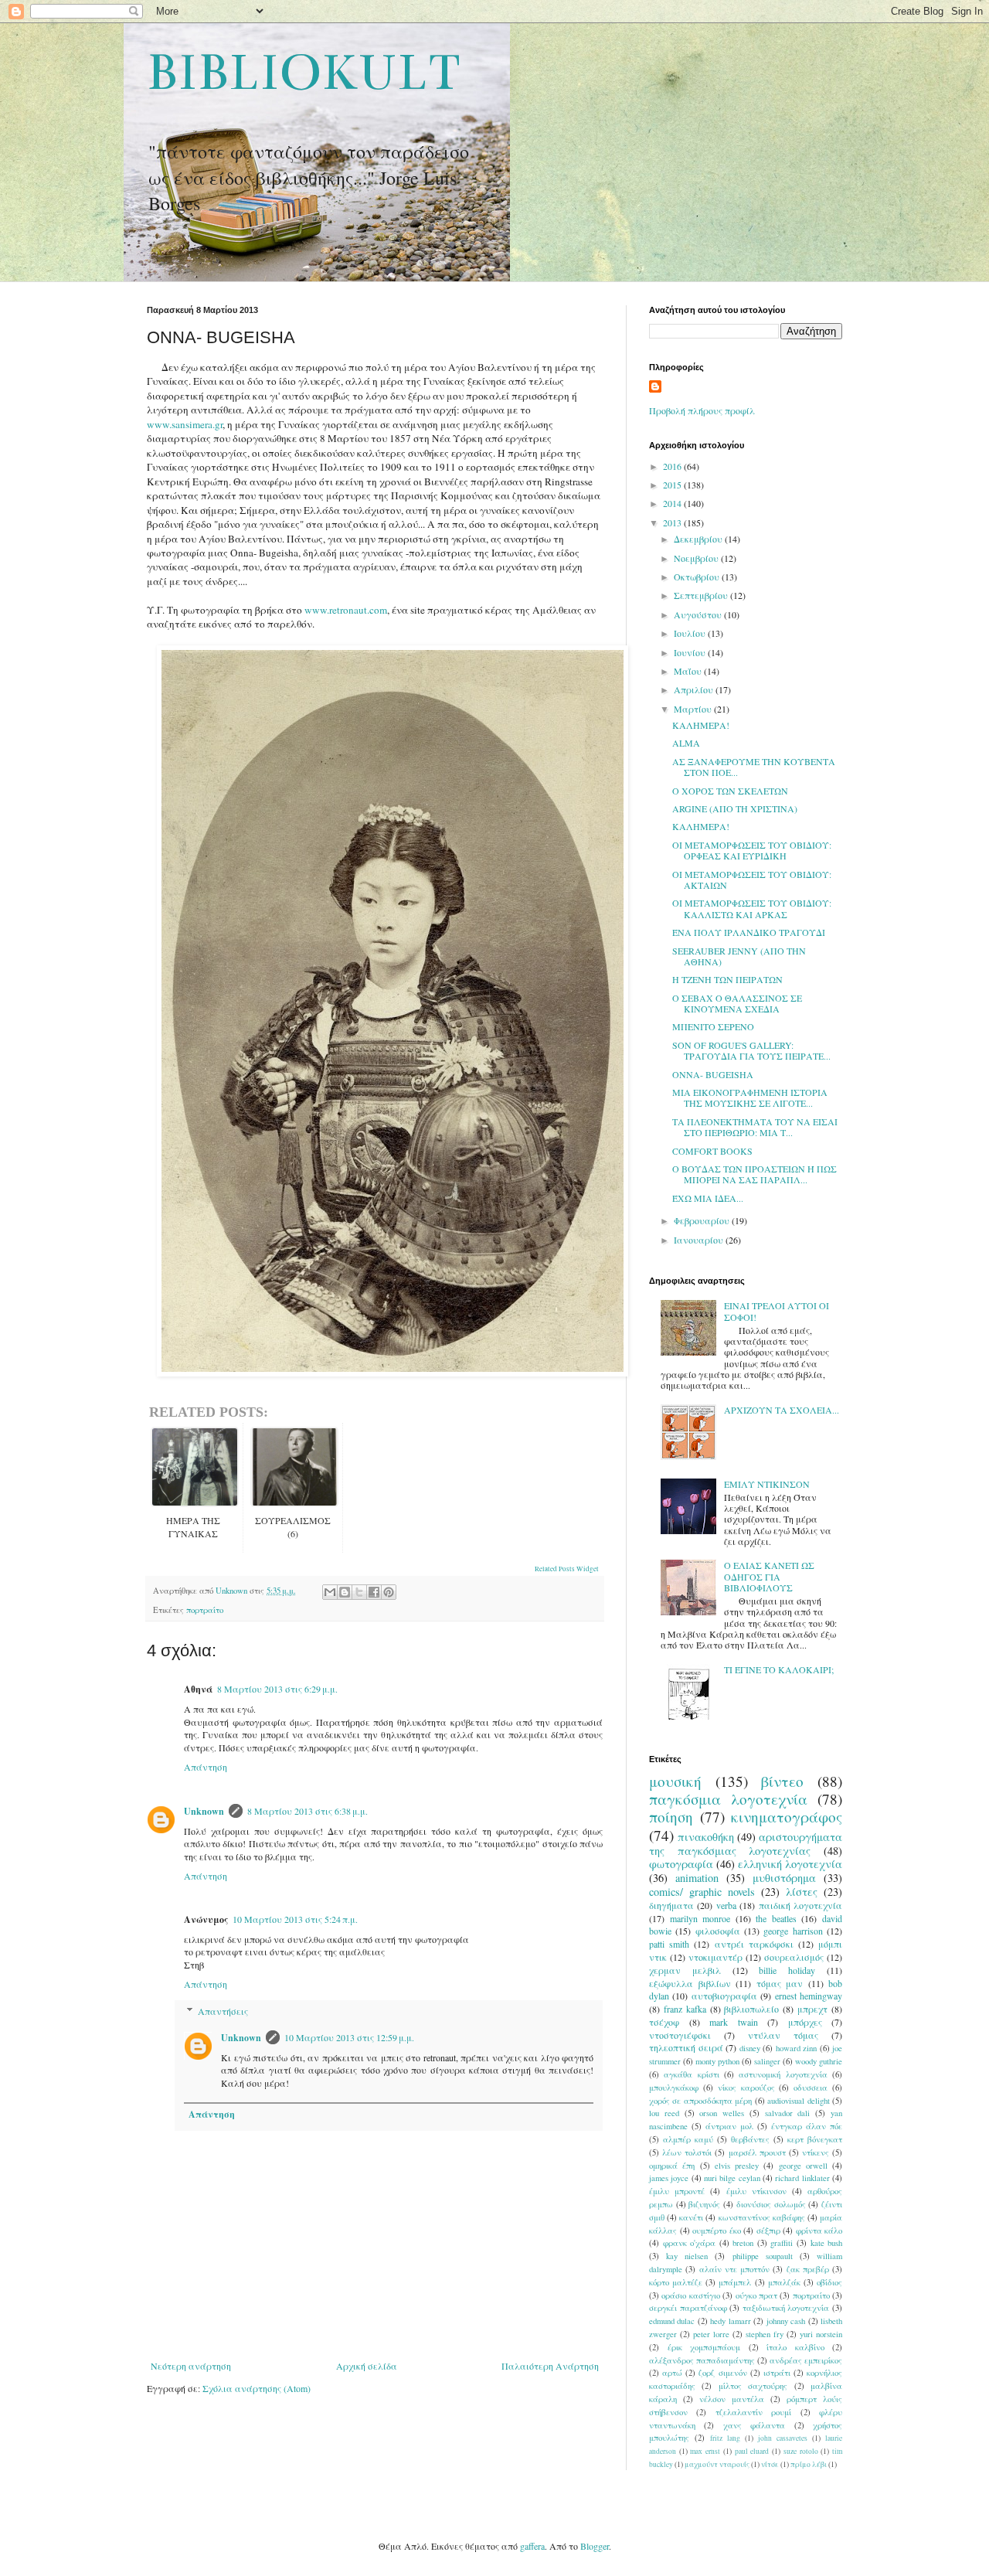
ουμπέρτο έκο (717, 2231)
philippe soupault (763, 2256)
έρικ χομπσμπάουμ (704, 2347)
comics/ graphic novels (702, 1892)
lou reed (664, 2113)
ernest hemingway (809, 1996)
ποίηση (671, 1817)
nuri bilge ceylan (732, 2178)
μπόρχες (805, 2022)
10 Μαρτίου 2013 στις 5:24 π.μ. (295, 1919)
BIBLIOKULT (303, 73)
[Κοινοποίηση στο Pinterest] (389, 1592)
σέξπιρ (768, 2231)
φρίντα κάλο (819, 2231)
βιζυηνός (704, 2204)
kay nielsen (687, 2256)
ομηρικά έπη (672, 2166)
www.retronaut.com (346, 610)
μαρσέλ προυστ (757, 2152)
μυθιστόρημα (784, 1878)
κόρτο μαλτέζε (676, 2282)
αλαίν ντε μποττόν (735, 2269)
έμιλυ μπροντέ (677, 2191)
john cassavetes (783, 2438)
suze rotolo (801, 2451)
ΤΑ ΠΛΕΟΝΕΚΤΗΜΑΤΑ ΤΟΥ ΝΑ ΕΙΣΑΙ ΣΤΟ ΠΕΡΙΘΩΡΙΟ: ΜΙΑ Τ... (755, 1127)
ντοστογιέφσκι (680, 2035)
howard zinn (797, 2048)
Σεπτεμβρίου (702, 595)
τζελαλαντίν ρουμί (753, 2412)
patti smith (669, 1944)
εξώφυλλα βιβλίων (690, 1983)
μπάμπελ (735, 2282)
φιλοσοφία (718, 1931)
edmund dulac (672, 2321)
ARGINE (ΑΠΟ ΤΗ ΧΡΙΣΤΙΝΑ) (735, 808)
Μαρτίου (694, 709)
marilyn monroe (700, 1918)
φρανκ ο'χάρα (690, 2243)
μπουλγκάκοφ (674, 2088)
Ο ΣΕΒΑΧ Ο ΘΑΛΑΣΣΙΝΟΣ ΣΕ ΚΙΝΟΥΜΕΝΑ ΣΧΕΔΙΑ (737, 1003)
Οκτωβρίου (698, 577)
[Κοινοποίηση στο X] (359, 1592)
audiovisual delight (798, 2101)
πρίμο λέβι (809, 2464)
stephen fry (765, 2334)
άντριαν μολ (729, 2126)
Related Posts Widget (567, 1569)
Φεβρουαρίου (703, 1220)
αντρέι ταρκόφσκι (754, 1944)
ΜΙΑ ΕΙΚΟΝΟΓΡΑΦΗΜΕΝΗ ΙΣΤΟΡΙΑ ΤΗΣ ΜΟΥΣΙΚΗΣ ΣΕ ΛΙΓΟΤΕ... (750, 1097)
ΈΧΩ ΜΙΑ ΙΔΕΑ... (708, 1198)
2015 (673, 485)
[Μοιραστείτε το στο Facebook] (374, 1592)
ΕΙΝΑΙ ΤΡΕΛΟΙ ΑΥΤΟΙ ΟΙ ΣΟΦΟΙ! (777, 1311)
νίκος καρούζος (746, 2088)
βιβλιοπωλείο (751, 2009)
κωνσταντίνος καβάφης (762, 2217)
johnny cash (786, 2321)
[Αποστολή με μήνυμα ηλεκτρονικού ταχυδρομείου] (330, 1592)
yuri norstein (821, 2334)
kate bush (827, 2243)
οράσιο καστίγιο (690, 2295)
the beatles (776, 1918)
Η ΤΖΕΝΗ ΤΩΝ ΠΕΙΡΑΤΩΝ (727, 979)
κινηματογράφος (787, 1817)
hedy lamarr (730, 2321)
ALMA (686, 743)
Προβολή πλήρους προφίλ (702, 410)
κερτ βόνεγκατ (815, 2139)
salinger (767, 2061)
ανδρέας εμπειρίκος (806, 2360)
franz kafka (685, 2009)
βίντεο (782, 1781)
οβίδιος (829, 2282)
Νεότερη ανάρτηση (191, 2366)
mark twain (734, 2022)
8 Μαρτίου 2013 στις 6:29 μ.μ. (277, 1689)
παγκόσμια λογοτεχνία (728, 1799)
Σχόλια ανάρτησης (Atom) (257, 2388)
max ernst (705, 2451)
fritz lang (725, 2438)
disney (750, 2048)
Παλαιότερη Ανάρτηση (550, 2366)
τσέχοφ (664, 2022)
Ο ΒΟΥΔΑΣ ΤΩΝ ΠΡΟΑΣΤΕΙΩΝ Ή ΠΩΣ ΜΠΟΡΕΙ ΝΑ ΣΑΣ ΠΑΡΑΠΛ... (754, 1174)
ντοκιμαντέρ (715, 1957)
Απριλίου (695, 689)
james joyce (669, 2178)
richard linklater (802, 2178)
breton (743, 2243)
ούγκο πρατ (756, 2295)
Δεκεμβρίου (699, 539)
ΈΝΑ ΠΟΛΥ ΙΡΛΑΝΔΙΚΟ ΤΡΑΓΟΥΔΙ (749, 932)
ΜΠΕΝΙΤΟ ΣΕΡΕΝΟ (713, 1026)
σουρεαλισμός (794, 1957)
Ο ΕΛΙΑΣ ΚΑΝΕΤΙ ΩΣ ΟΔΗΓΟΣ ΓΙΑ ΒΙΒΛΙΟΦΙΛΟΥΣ (769, 1576)
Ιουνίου (691, 652)
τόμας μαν (780, 1983)
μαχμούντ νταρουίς (717, 2464)
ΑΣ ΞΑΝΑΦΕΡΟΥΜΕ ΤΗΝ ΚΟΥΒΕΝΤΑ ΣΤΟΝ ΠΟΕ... (754, 767)
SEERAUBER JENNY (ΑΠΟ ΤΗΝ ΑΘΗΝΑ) (739, 956)
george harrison (793, 1931)
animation (697, 1878)
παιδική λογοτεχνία (800, 1905)
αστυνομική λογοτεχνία (783, 2074)
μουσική (675, 1781)
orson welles (722, 2113)
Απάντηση (206, 1767)
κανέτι (691, 2217)
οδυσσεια (811, 2088)
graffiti (782, 2243)
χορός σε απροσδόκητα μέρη (700, 2101)
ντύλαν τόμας (783, 2035)
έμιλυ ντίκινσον (756, 2191)
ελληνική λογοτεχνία (790, 1864)
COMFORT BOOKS (712, 1151)
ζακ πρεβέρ (808, 2269)
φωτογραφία (681, 1864)
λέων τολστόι (687, 2152)
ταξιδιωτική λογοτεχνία (786, 2308)
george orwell (803, 2166)
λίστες (802, 1892)
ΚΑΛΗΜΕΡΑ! (701, 725)
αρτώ (672, 2373)
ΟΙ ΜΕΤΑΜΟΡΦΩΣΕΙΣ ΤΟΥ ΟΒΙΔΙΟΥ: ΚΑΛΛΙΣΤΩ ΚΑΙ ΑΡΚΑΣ (752, 908)
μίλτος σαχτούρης (753, 2386)
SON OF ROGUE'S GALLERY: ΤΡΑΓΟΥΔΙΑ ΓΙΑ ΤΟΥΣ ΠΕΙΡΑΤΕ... (751, 1050)
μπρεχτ (812, 2009)
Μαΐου (689, 671)
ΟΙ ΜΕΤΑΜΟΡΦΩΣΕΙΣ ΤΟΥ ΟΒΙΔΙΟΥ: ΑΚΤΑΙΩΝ (752, 880)
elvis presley (737, 2166)
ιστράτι (777, 2373)
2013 (673, 522)
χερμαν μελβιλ (685, 1970)
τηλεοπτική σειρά (686, 2047)
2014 (673, 503)
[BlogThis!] (345, 1592)
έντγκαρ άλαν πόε (807, 2126)
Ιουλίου (691, 633)
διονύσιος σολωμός (771, 2204)
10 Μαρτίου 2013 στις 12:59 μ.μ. (349, 2037)
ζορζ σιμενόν (722, 2373)
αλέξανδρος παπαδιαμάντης (702, 2360)
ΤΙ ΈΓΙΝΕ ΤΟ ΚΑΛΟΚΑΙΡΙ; (779, 1669)
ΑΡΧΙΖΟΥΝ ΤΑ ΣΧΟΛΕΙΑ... (782, 1410)
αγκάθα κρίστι (691, 2074)
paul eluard (752, 2451)
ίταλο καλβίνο (795, 2347)
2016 (673, 466)
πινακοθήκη (706, 1837)
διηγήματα (671, 1905)
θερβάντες (750, 2139)
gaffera (532, 2546)
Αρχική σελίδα (367, 2366)
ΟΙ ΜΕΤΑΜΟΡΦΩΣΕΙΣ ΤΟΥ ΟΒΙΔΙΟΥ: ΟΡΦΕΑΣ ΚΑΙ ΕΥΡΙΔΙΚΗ (752, 850)
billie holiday (787, 1970)
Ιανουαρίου (700, 1240)
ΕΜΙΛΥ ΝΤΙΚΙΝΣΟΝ (767, 1484)
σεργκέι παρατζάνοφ (688, 2308)
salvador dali (788, 2113)
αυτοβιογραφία (724, 1996)
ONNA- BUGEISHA (713, 1074)
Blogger (595, 2546)
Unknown (204, 1811)
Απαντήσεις (223, 2011)
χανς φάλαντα (754, 2425)
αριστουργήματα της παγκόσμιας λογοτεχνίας (746, 1844)
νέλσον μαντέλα (732, 2399)
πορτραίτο (205, 1610)
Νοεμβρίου (697, 558)
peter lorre (711, 2334)
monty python (717, 2061)
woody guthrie (819, 2061)
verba (726, 1905)
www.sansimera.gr (185, 424)
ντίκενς (816, 2152)
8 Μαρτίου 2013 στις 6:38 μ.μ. (308, 1811)
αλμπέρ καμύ (688, 2139)
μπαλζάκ (784, 2282)
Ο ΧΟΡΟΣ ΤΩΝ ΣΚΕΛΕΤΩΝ (730, 791)
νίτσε (770, 2464)
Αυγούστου (699, 614)
